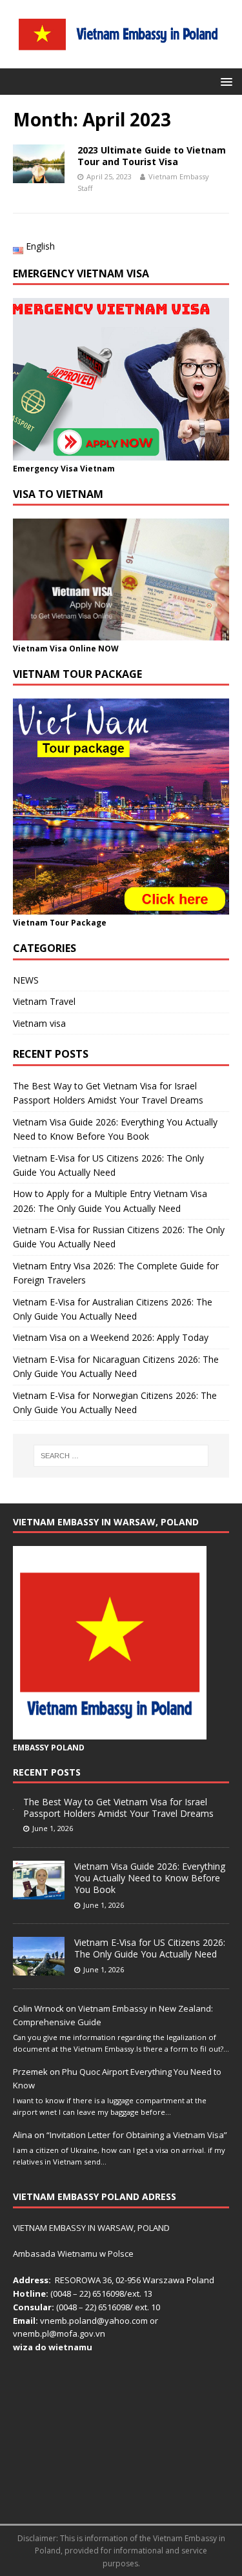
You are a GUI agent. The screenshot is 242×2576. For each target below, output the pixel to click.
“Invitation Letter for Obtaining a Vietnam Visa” (137, 2135)
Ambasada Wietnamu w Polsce (73, 2254)
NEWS (26, 980)
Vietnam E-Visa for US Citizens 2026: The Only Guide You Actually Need (150, 1948)
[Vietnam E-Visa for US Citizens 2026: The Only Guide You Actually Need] (39, 1968)
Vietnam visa (39, 1023)
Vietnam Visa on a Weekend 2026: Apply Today (111, 1337)
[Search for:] (121, 1456)
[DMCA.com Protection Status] (121, 2504)
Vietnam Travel (44, 1001)
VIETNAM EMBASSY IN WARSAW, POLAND (91, 2228)
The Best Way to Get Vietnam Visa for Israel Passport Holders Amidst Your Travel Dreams (118, 1808)
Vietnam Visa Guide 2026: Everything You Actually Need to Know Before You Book (150, 1878)
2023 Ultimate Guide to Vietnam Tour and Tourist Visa (152, 156)
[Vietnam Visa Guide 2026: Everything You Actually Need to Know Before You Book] (39, 1892)
